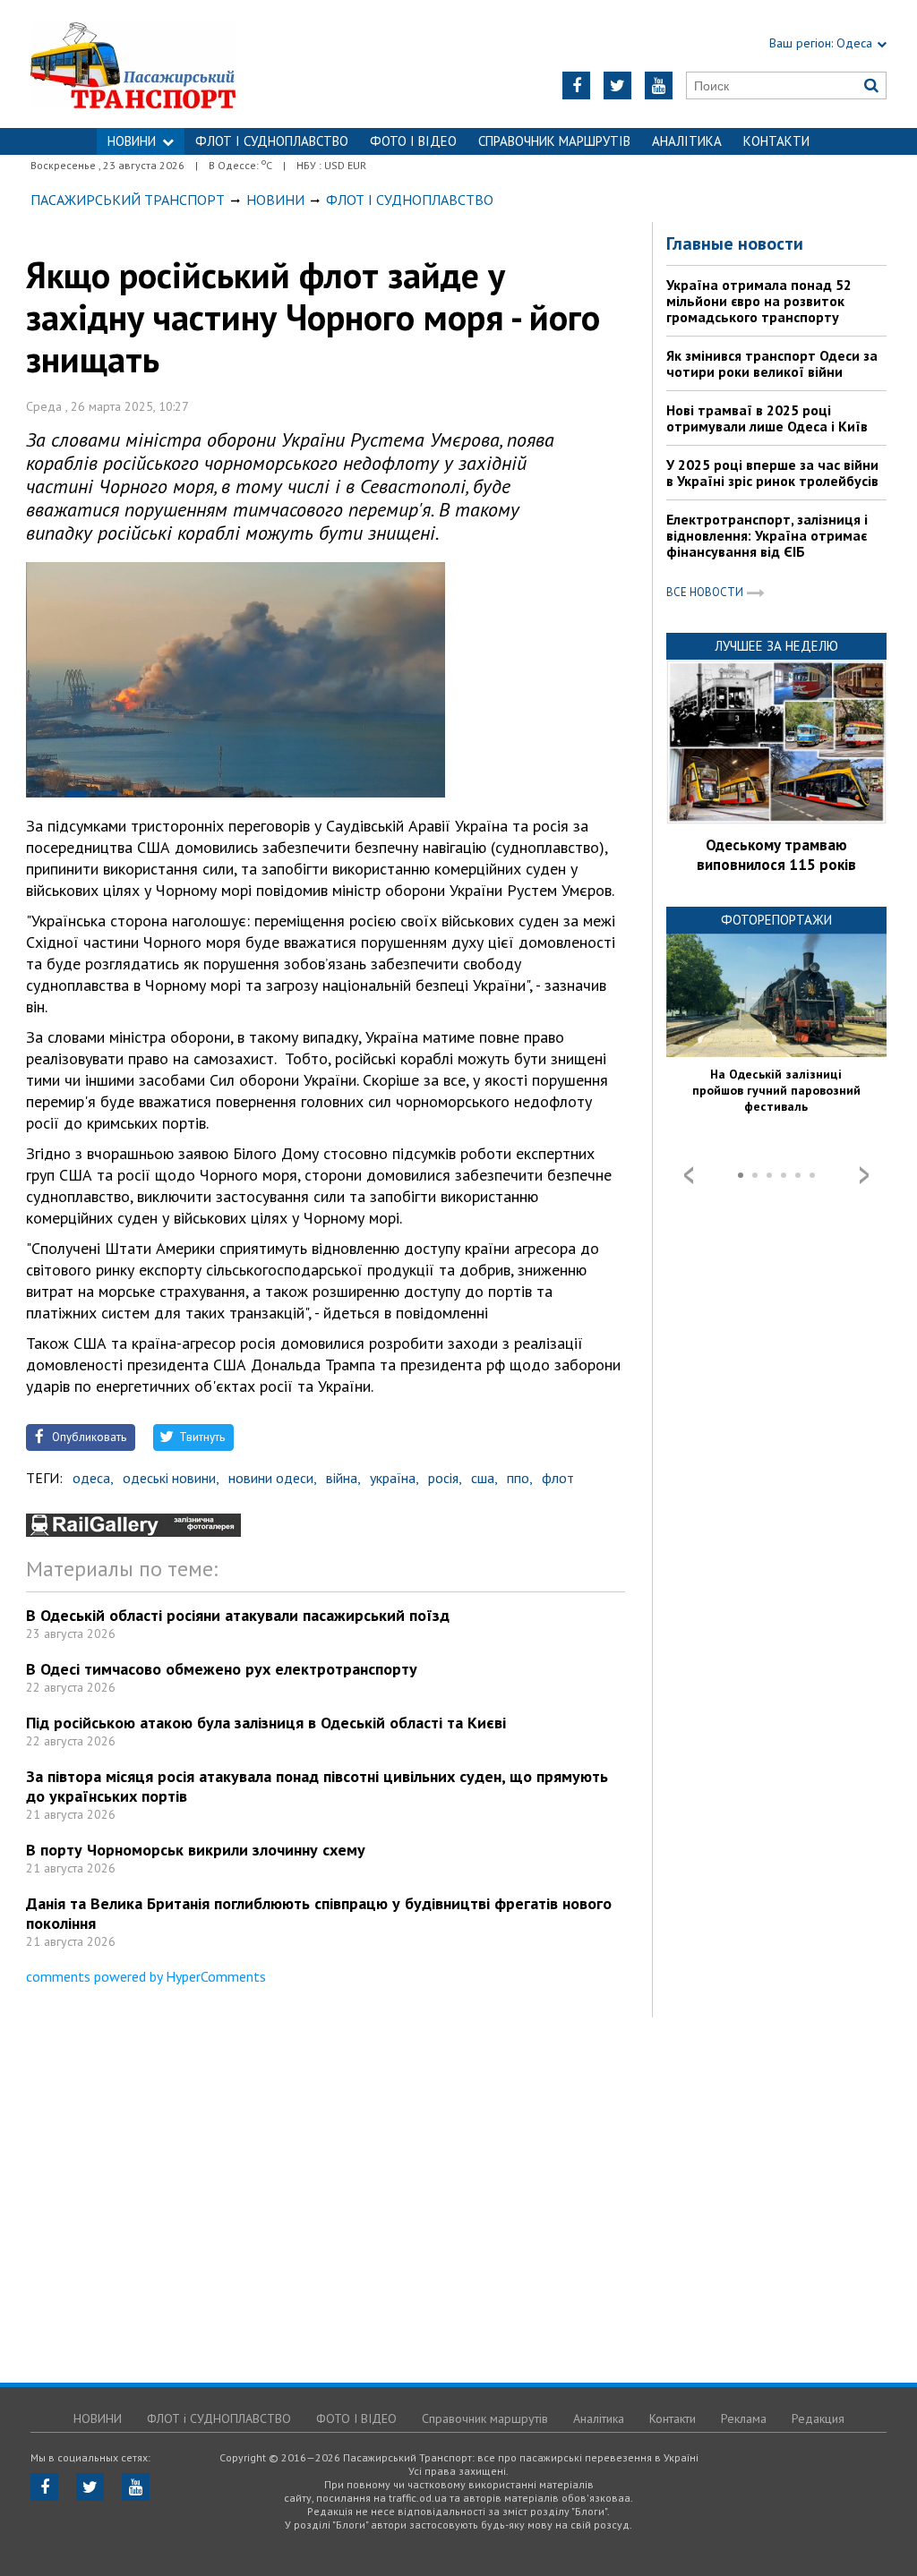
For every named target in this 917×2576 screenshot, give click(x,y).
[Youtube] (659, 85)
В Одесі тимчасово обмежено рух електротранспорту (222, 1669)
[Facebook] (576, 85)
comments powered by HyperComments (146, 1976)
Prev (689, 1175)
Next (864, 1175)
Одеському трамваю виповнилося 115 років (776, 855)
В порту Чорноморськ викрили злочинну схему (196, 1850)
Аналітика (687, 141)
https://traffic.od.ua (180, 64)
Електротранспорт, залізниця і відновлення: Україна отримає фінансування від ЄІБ (767, 535)
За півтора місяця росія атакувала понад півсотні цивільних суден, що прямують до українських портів (317, 1786)
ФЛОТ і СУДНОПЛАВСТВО (272, 141)
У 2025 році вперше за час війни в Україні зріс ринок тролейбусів (772, 473)
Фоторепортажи (776, 920)
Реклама (744, 2418)
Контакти (776, 141)
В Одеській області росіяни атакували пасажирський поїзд (238, 1615)
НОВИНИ (132, 141)
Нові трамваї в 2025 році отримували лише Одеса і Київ (767, 418)
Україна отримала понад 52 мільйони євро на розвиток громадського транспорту (759, 301)
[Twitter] (617, 85)
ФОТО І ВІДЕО (413, 141)
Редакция (818, 2418)
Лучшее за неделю (776, 646)
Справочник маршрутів (554, 141)
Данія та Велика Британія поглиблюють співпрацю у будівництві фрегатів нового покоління (319, 1913)
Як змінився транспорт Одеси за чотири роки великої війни (772, 363)
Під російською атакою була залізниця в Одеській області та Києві (266, 1723)
